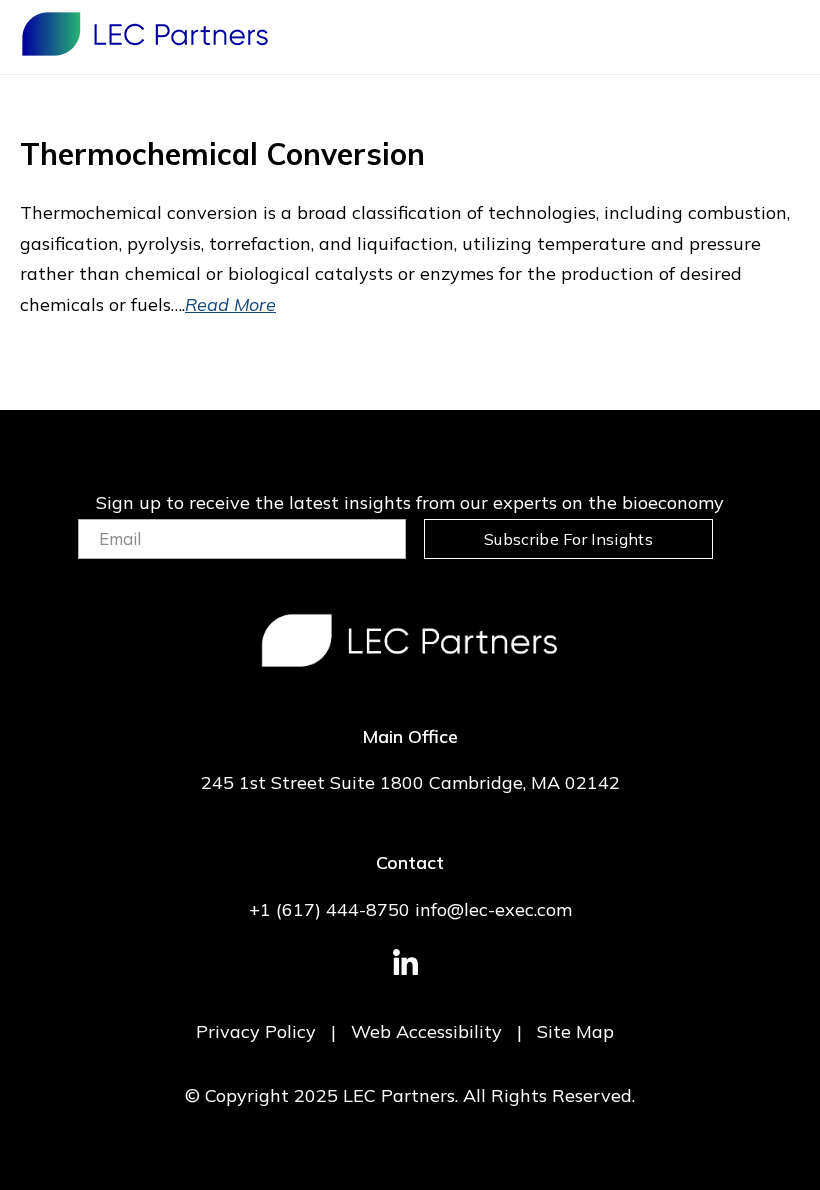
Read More (230, 304)
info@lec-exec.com (493, 909)
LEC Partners (145, 34)
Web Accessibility (426, 1031)
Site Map (575, 1031)
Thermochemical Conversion (222, 154)
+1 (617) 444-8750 (329, 909)
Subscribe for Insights (568, 539)
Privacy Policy (256, 1031)
